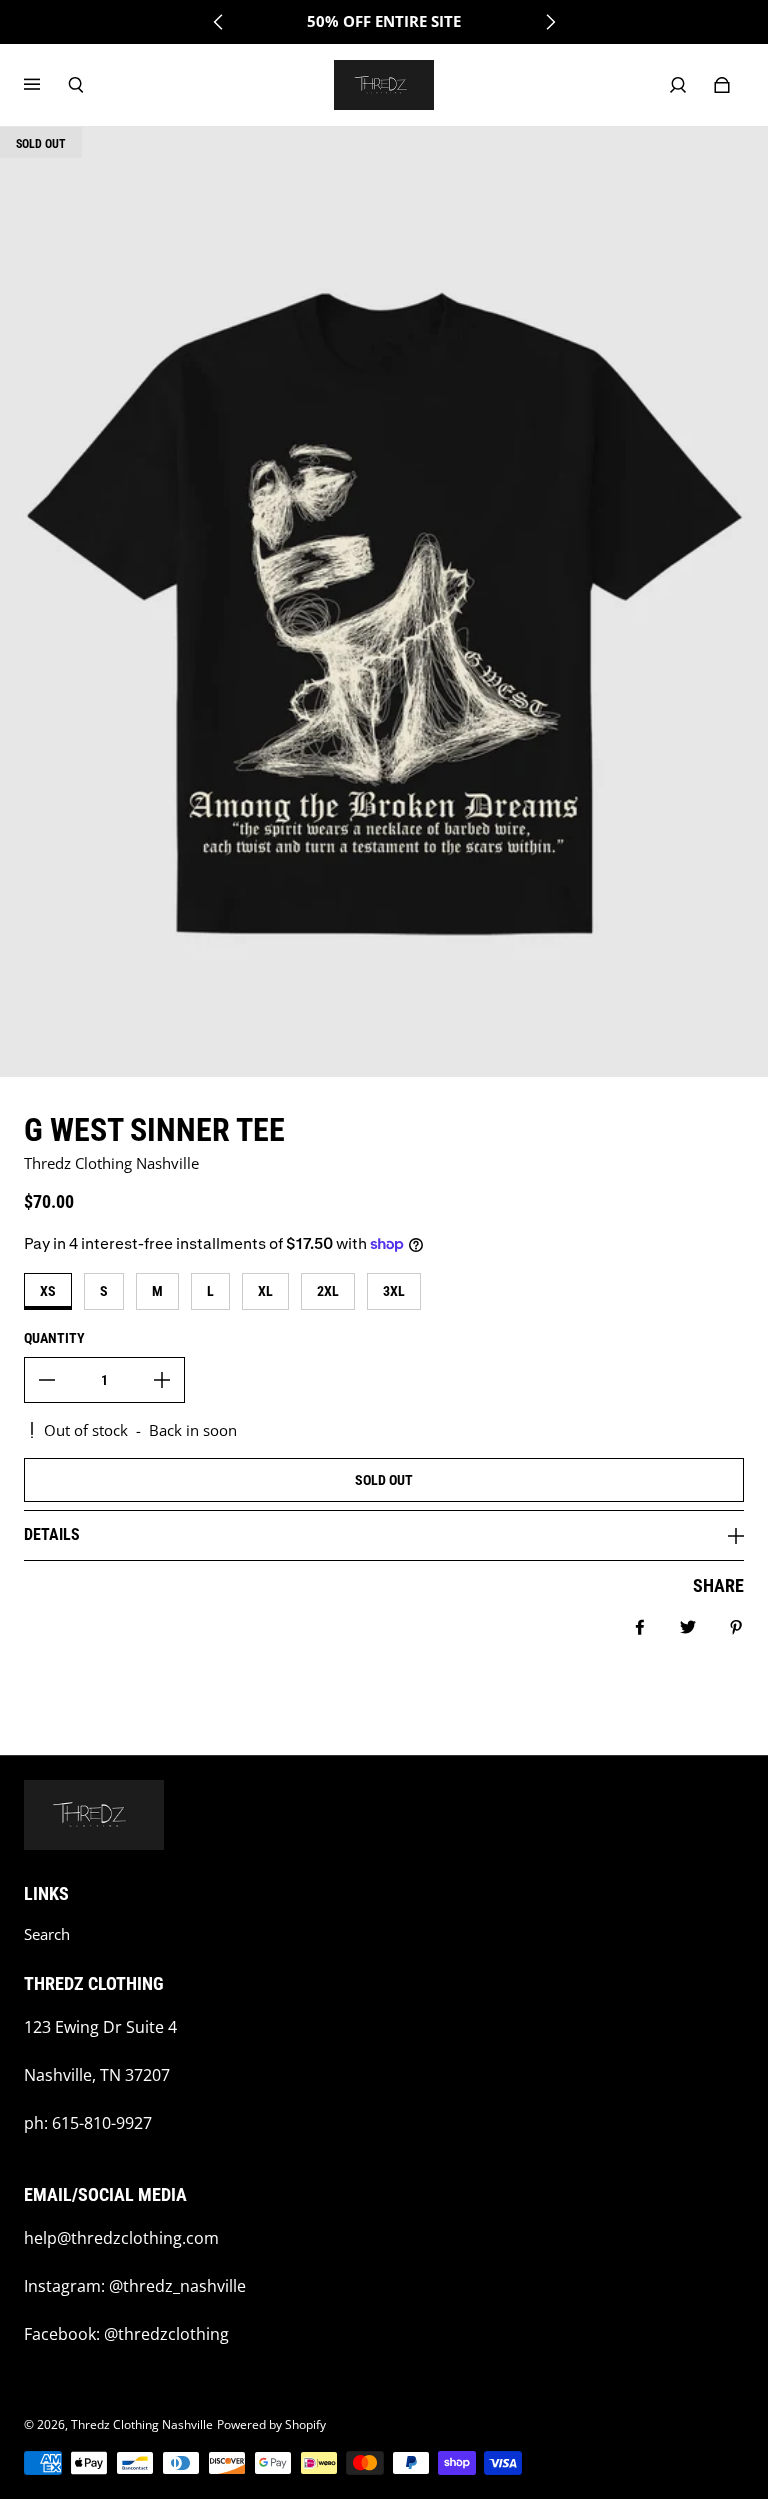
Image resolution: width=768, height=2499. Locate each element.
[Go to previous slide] (219, 22)
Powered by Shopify (271, 2424)
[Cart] (722, 85)
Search (47, 1934)
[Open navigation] (46, 85)
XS (48, 1291)
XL (265, 1291)
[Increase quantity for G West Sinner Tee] (162, 1380)
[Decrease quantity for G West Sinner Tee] (47, 1380)
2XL (328, 1291)
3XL (394, 1291)
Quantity (54, 1338)
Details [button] (52, 1534)
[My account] (678, 85)
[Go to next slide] (550, 22)
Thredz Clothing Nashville (142, 2424)
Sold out (384, 1480)
